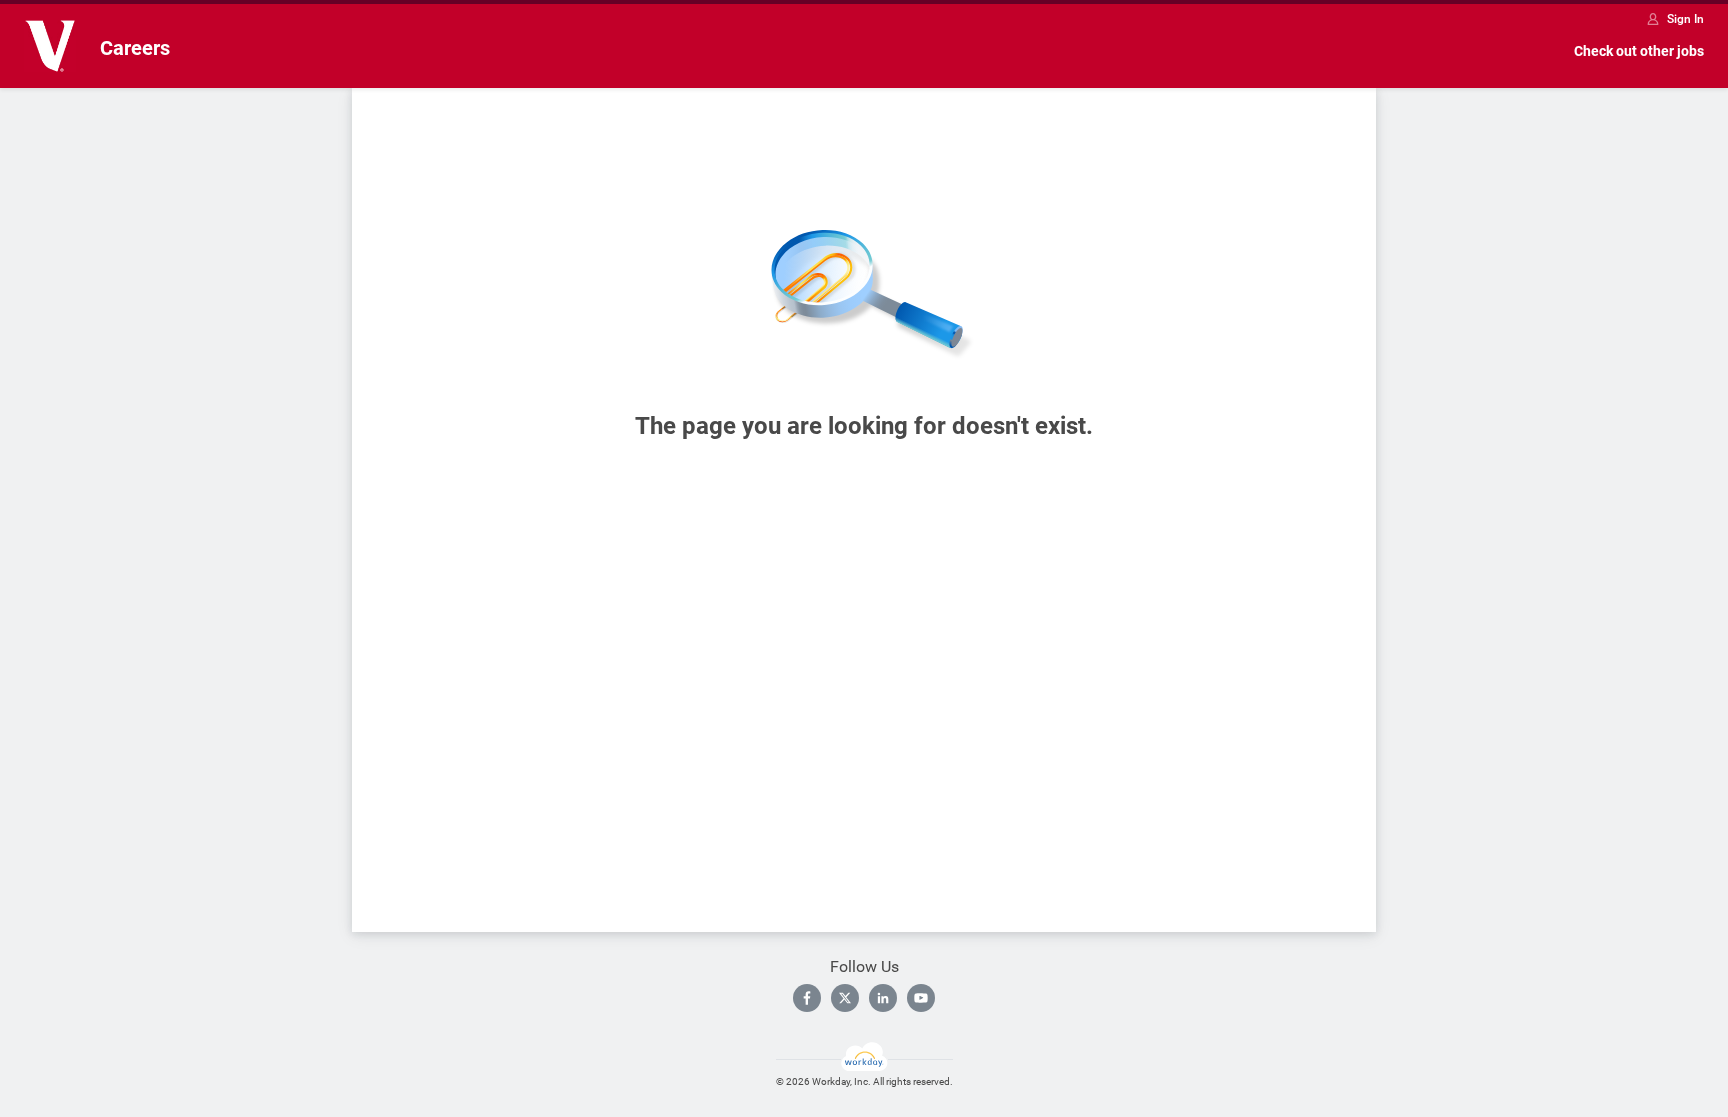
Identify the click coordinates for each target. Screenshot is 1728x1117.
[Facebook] (807, 998)
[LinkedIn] (883, 998)
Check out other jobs (1639, 51)
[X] (845, 998)
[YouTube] (921, 998)
